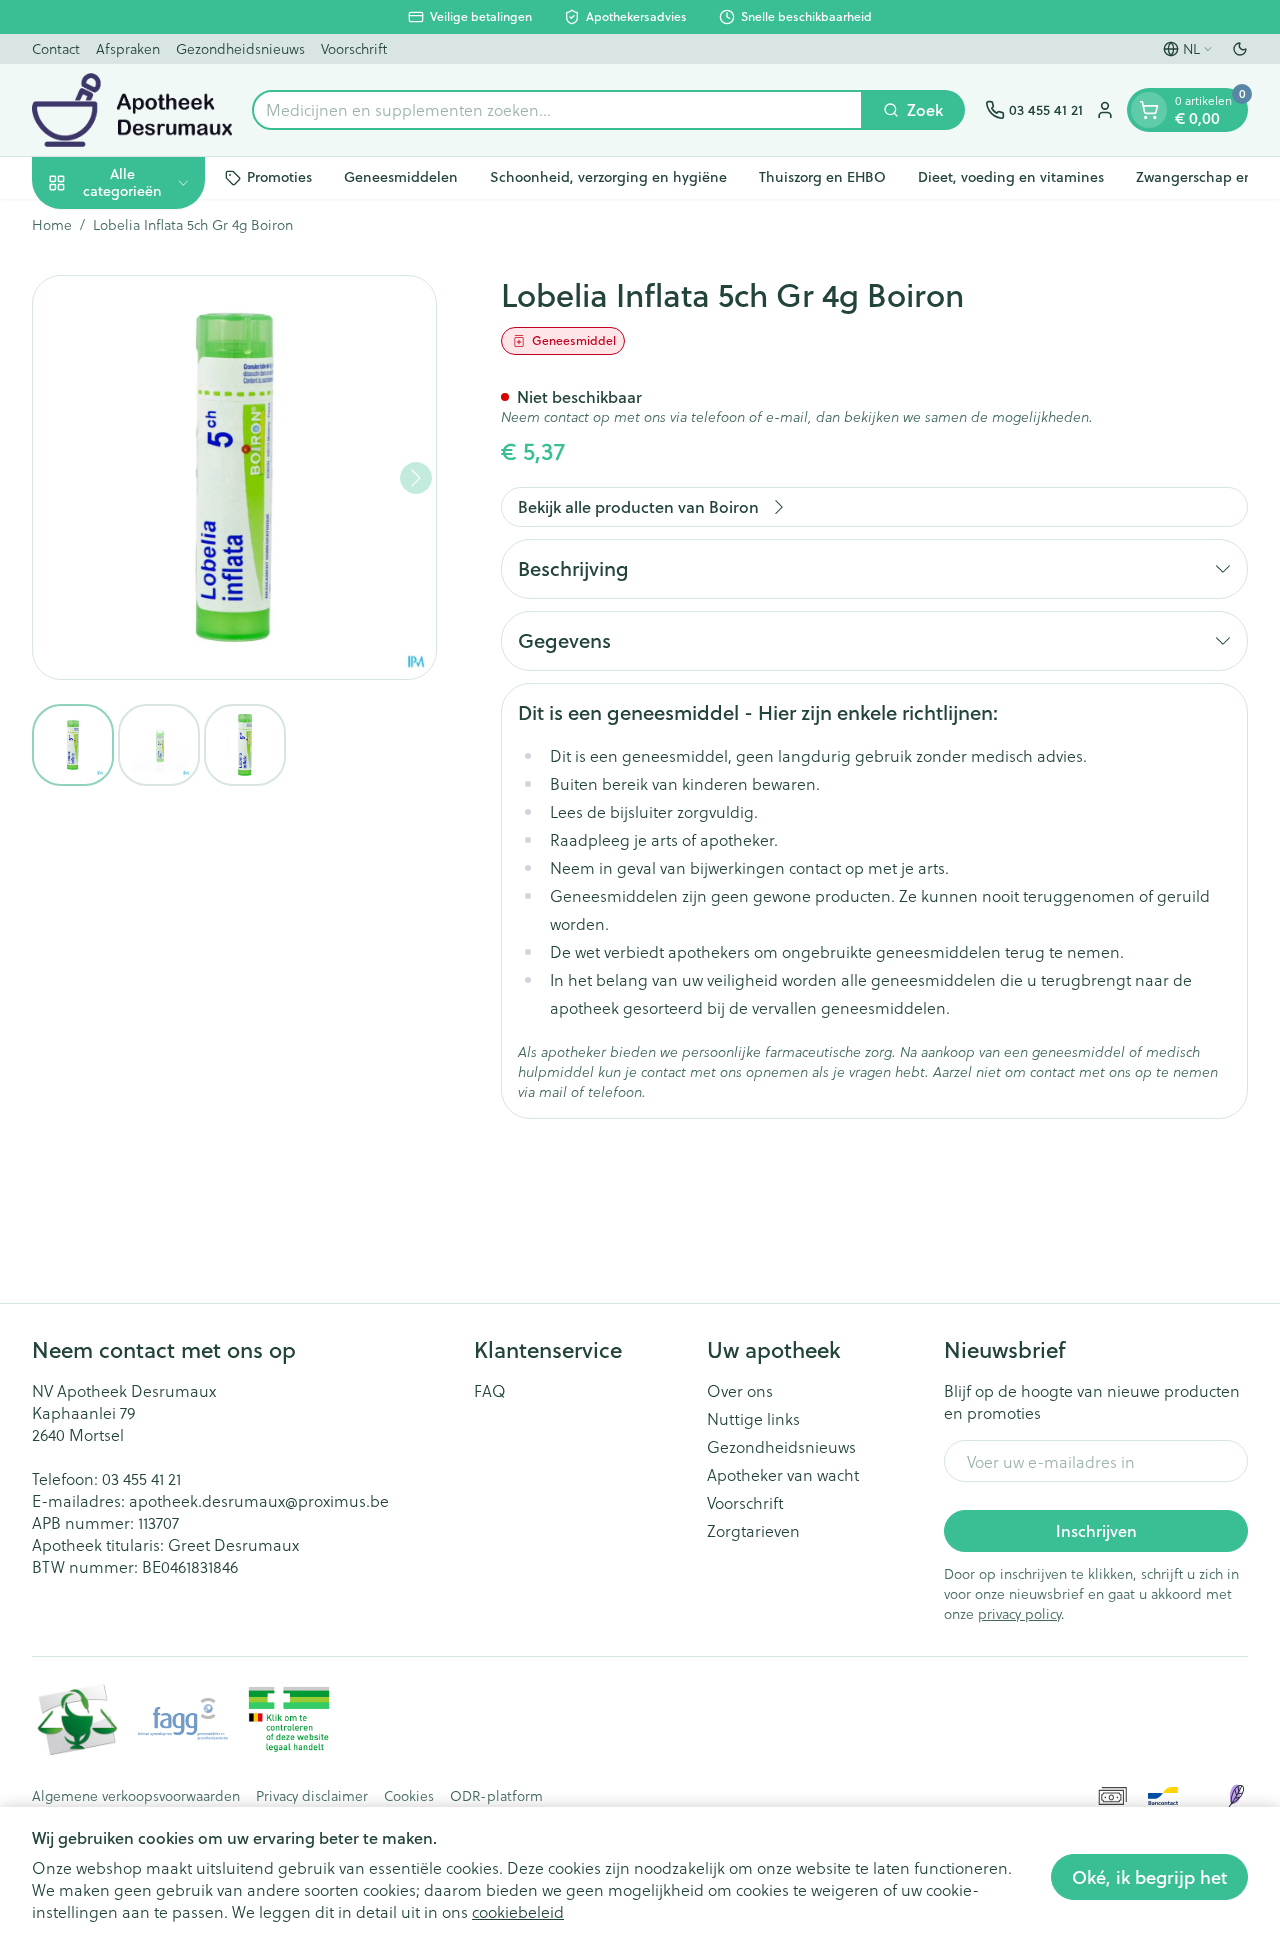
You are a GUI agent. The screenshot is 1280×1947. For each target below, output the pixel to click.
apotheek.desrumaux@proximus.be (259, 1500)
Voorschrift (354, 48)
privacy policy (1019, 1613)
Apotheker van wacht (783, 1475)
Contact (56, 48)
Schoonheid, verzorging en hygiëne (608, 177)
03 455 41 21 (141, 1478)
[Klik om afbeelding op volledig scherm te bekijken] (234, 477)
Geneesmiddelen (401, 177)
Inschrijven (1096, 1530)
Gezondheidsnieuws (240, 48)
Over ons (740, 1391)
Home (52, 225)
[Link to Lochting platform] (1236, 1796)
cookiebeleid (518, 1911)
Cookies (409, 1796)
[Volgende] (416, 478)
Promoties (279, 177)
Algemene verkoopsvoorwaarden (136, 1796)
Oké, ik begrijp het (1149, 1877)
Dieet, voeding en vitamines (1011, 177)
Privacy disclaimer (312, 1796)
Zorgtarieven (753, 1531)
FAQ (490, 1391)
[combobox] (557, 110)
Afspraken (128, 48)
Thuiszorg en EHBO (822, 177)
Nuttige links (753, 1419)
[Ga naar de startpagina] (132, 110)
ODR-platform (496, 1796)
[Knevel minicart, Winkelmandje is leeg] (1149, 110)
